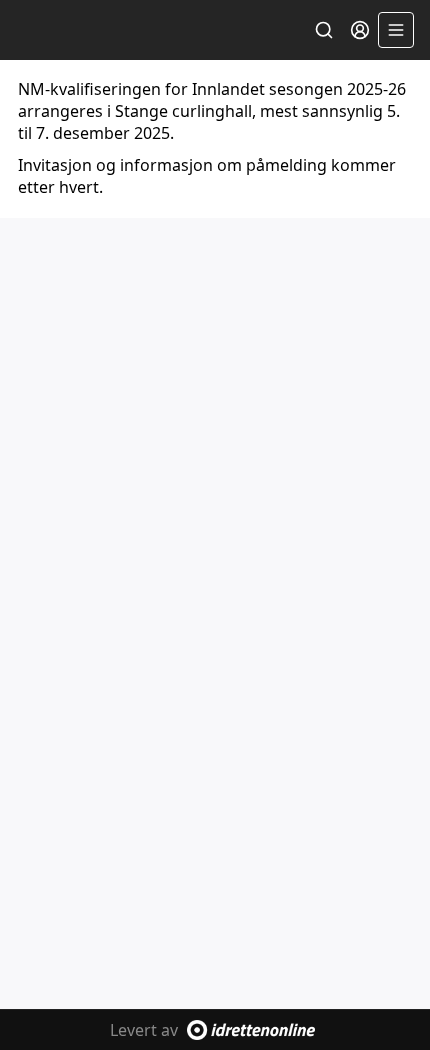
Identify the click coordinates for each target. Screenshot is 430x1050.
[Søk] (324, 30)
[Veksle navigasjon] (396, 30)
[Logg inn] (360, 30)
